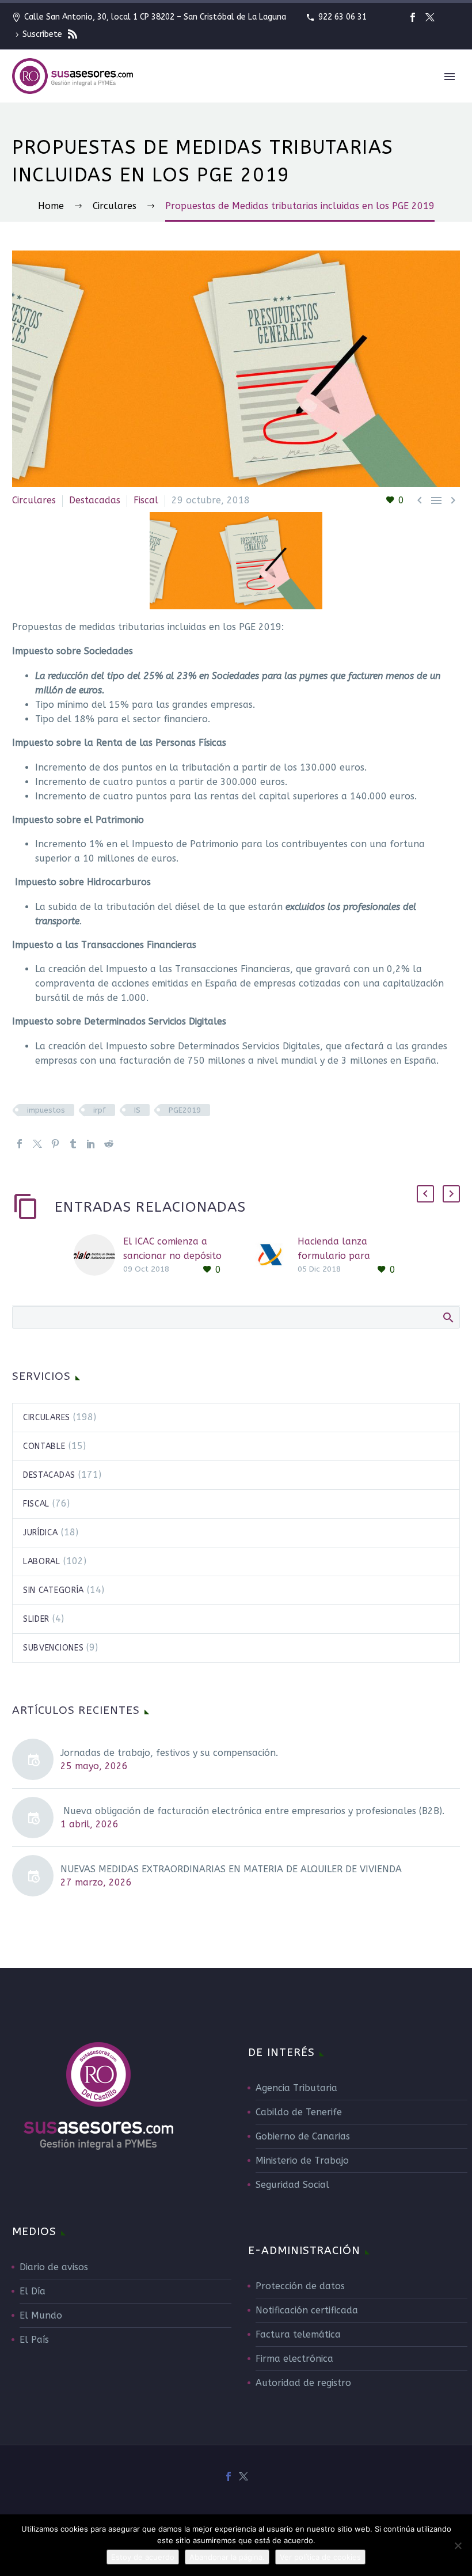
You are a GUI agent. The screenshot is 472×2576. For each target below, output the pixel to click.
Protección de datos (300, 2286)
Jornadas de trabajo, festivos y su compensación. (169, 1753)
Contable (44, 1446)
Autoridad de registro (303, 2383)
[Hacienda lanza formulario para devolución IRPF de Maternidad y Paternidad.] (273, 1256)
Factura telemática (298, 2334)
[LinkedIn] (91, 1144)
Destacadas (95, 500)
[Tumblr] (73, 1144)
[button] (425, 1194)
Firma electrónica (294, 2359)
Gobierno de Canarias (303, 2136)
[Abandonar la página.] (458, 2545)
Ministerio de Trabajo (302, 2160)
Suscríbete (43, 34)
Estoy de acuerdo (143, 2557)
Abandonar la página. (227, 2557)
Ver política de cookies (320, 2557)
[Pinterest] (55, 1144)
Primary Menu (450, 77)
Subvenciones (53, 1648)
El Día (33, 2291)
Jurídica (41, 1533)
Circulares (34, 500)
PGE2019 (185, 1110)
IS (137, 1110)
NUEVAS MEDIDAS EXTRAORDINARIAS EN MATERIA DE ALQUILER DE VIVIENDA (231, 1869)
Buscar (448, 1317)
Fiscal (146, 500)
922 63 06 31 (342, 17)
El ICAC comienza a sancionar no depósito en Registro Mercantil (172, 1256)
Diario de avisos (54, 2267)
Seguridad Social (292, 2185)
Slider (36, 1619)
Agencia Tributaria (296, 2088)
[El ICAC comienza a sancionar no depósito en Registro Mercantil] (98, 1256)
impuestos (46, 1110)
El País (34, 2340)
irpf (100, 1110)
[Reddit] (109, 1144)
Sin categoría (54, 1590)
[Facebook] (413, 17)
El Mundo (41, 2315)
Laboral (42, 1562)
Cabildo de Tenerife (299, 2112)
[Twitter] (430, 17)
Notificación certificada (307, 2310)
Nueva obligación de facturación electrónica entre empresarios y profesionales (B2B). (252, 1811)
